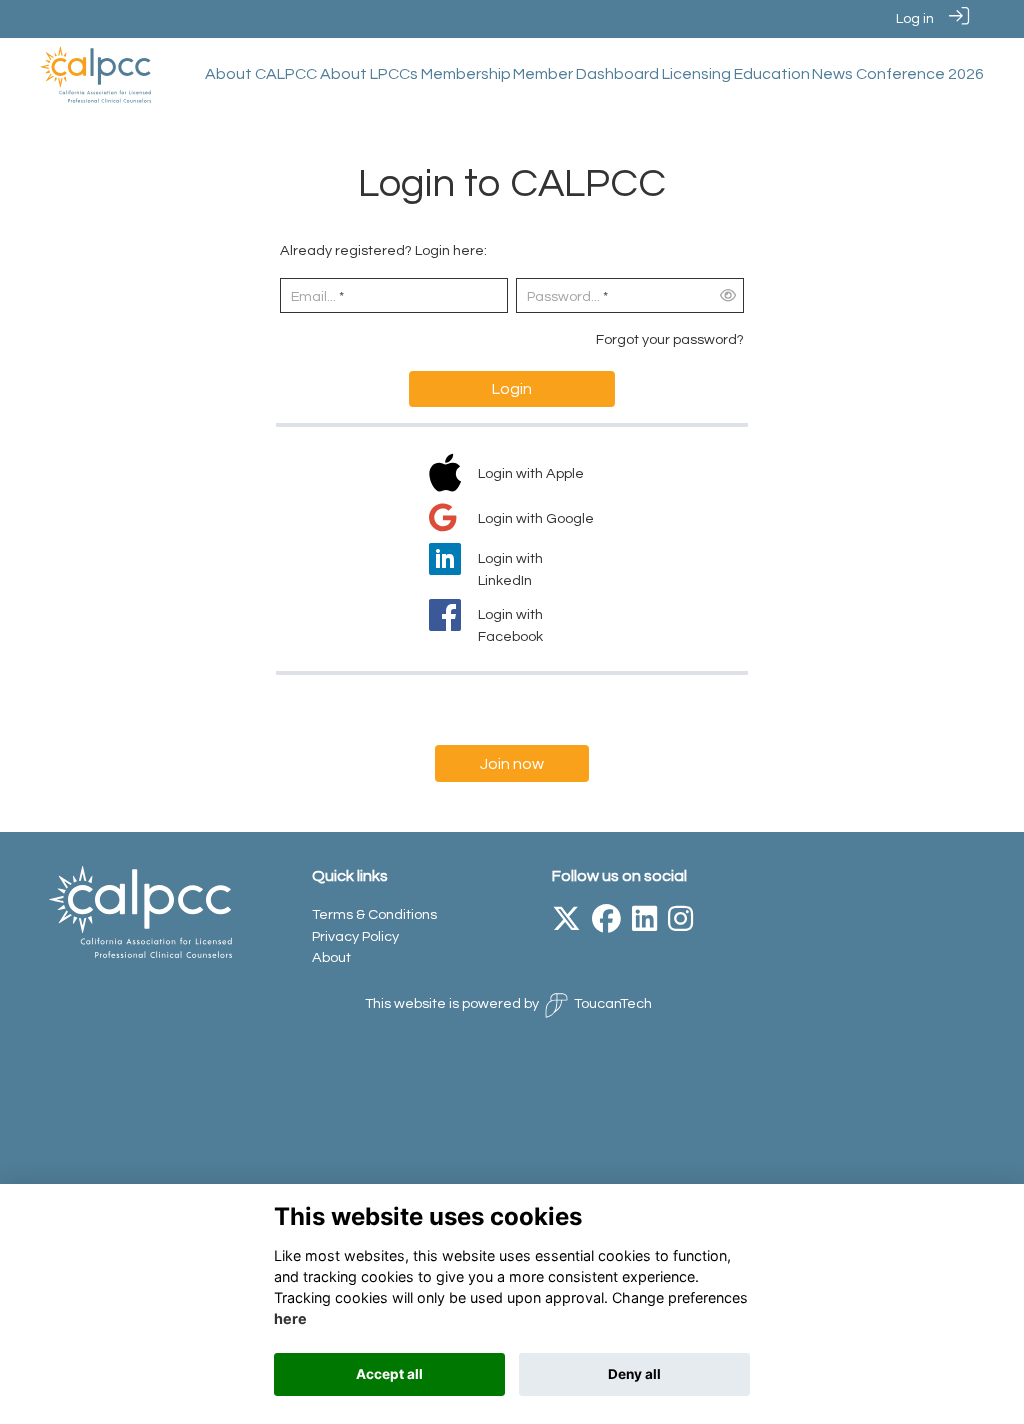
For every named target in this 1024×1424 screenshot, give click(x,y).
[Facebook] (606, 924)
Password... (563, 296)
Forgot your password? (670, 339)
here (290, 1318)
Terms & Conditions (374, 914)
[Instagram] (680, 924)
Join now (512, 764)
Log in (915, 18)
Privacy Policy (355, 936)
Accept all (389, 1374)
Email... (313, 296)
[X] (566, 924)
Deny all (634, 1374)
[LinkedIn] (644, 924)
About (331, 957)
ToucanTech (613, 1003)
